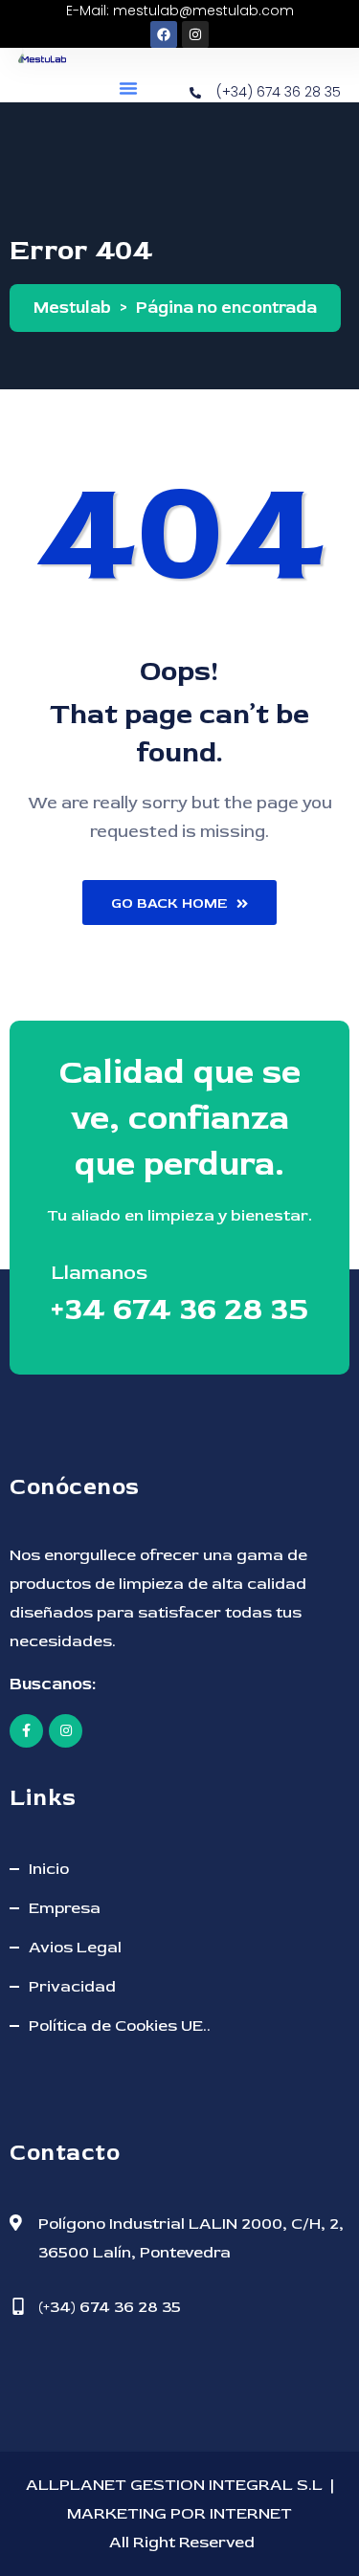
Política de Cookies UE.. (120, 2026)
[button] (128, 88)
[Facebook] (164, 34)
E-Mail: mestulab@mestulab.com (180, 11)
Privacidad (72, 1986)
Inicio (49, 1869)
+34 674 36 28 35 (179, 1309)
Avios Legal (75, 1947)
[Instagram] (195, 34)
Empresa (65, 1908)
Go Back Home (169, 903)
